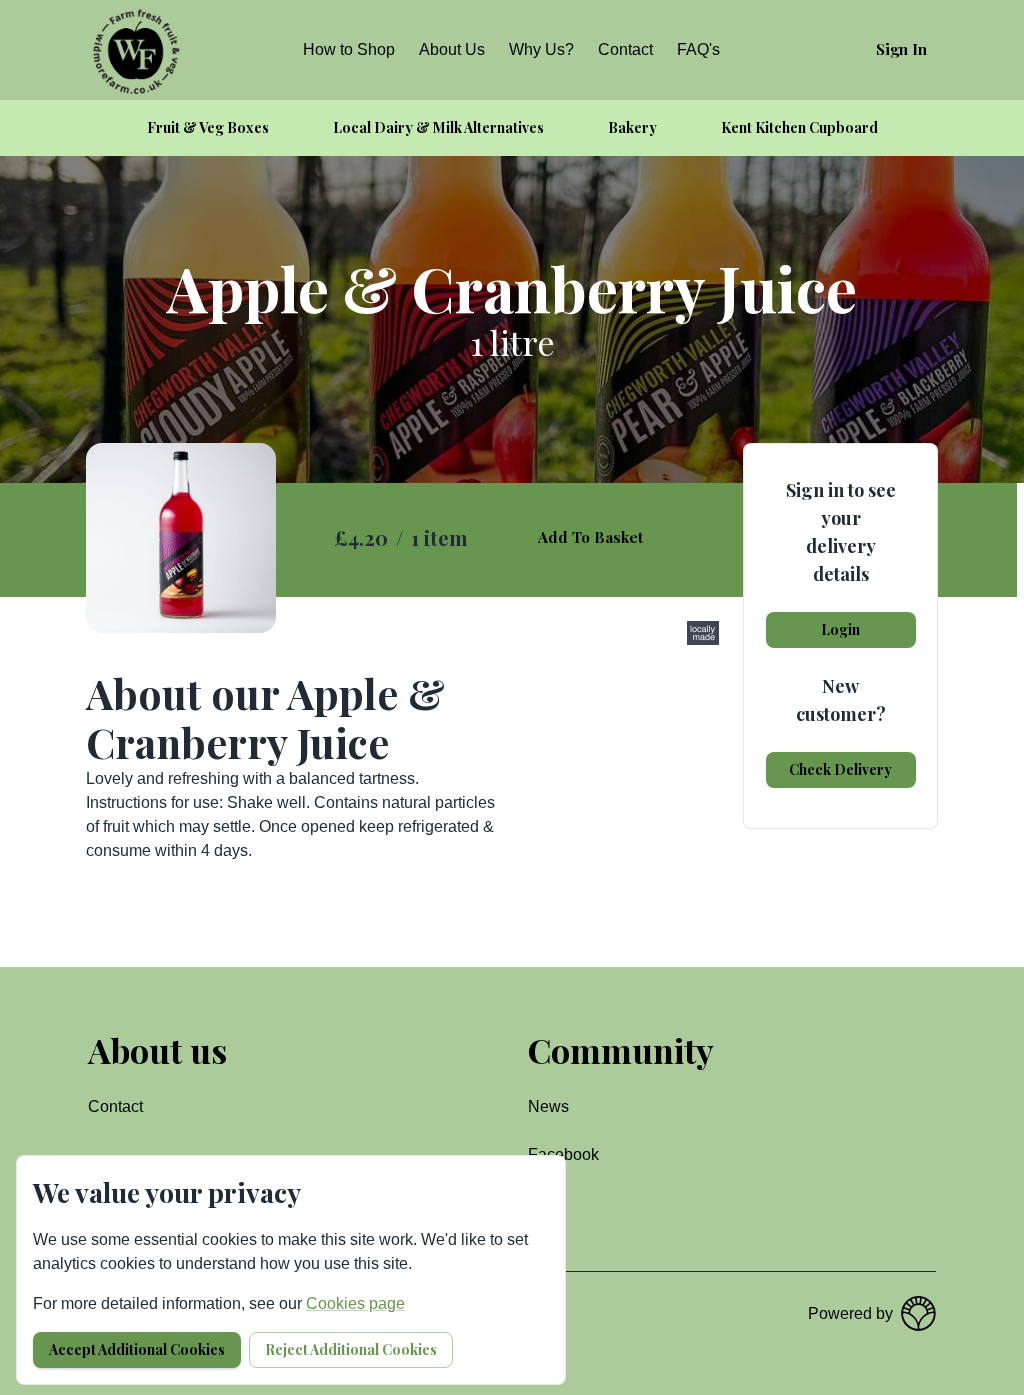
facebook (563, 1154)
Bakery (632, 127)
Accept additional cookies (137, 1349)
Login (840, 629)
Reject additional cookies (351, 1349)
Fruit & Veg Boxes (208, 127)
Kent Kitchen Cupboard (799, 127)
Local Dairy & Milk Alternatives (438, 127)
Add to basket (590, 537)
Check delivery (840, 769)
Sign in (901, 49)
